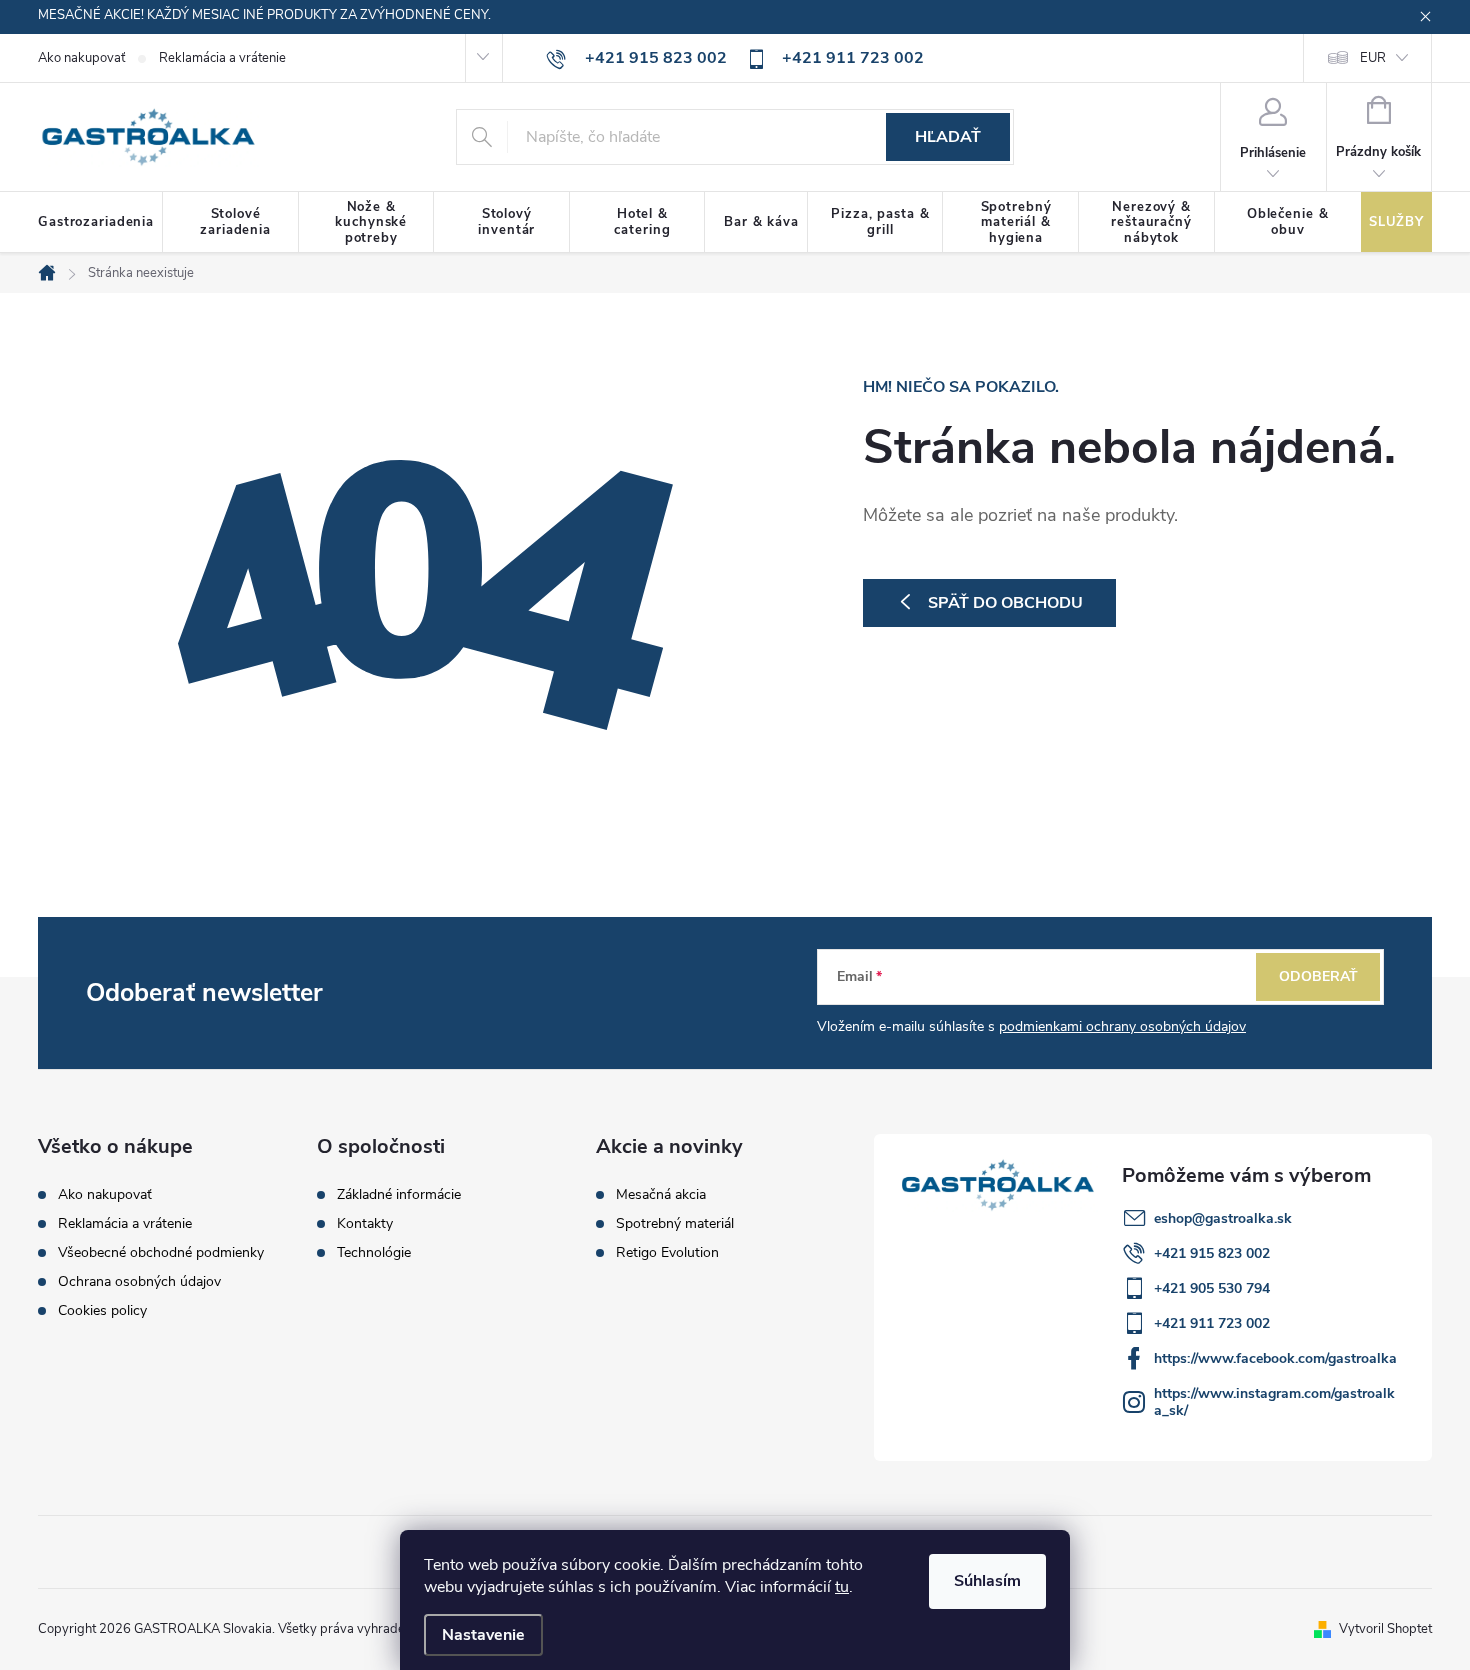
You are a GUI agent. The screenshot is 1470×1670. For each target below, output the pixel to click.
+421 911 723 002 (1212, 1323)
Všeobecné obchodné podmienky (161, 1252)
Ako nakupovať (81, 58)
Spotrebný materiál (675, 1224)
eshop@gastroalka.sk (1223, 1218)
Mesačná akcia (661, 1195)
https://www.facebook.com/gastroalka (1275, 1358)
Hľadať (948, 137)
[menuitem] (100, 223)
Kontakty (365, 1224)
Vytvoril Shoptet (1385, 1629)
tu (842, 1587)
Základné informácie (399, 1195)
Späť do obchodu (1005, 603)
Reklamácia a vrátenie (222, 58)
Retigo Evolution (667, 1253)
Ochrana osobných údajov (139, 1281)
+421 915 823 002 (1212, 1253)
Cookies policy (102, 1310)
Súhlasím (987, 1581)
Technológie (374, 1253)
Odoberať (1318, 976)
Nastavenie (483, 1635)
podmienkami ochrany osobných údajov (1122, 1026)
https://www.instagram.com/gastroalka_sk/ (1274, 1402)
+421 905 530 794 (1212, 1288)
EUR (1373, 58)
